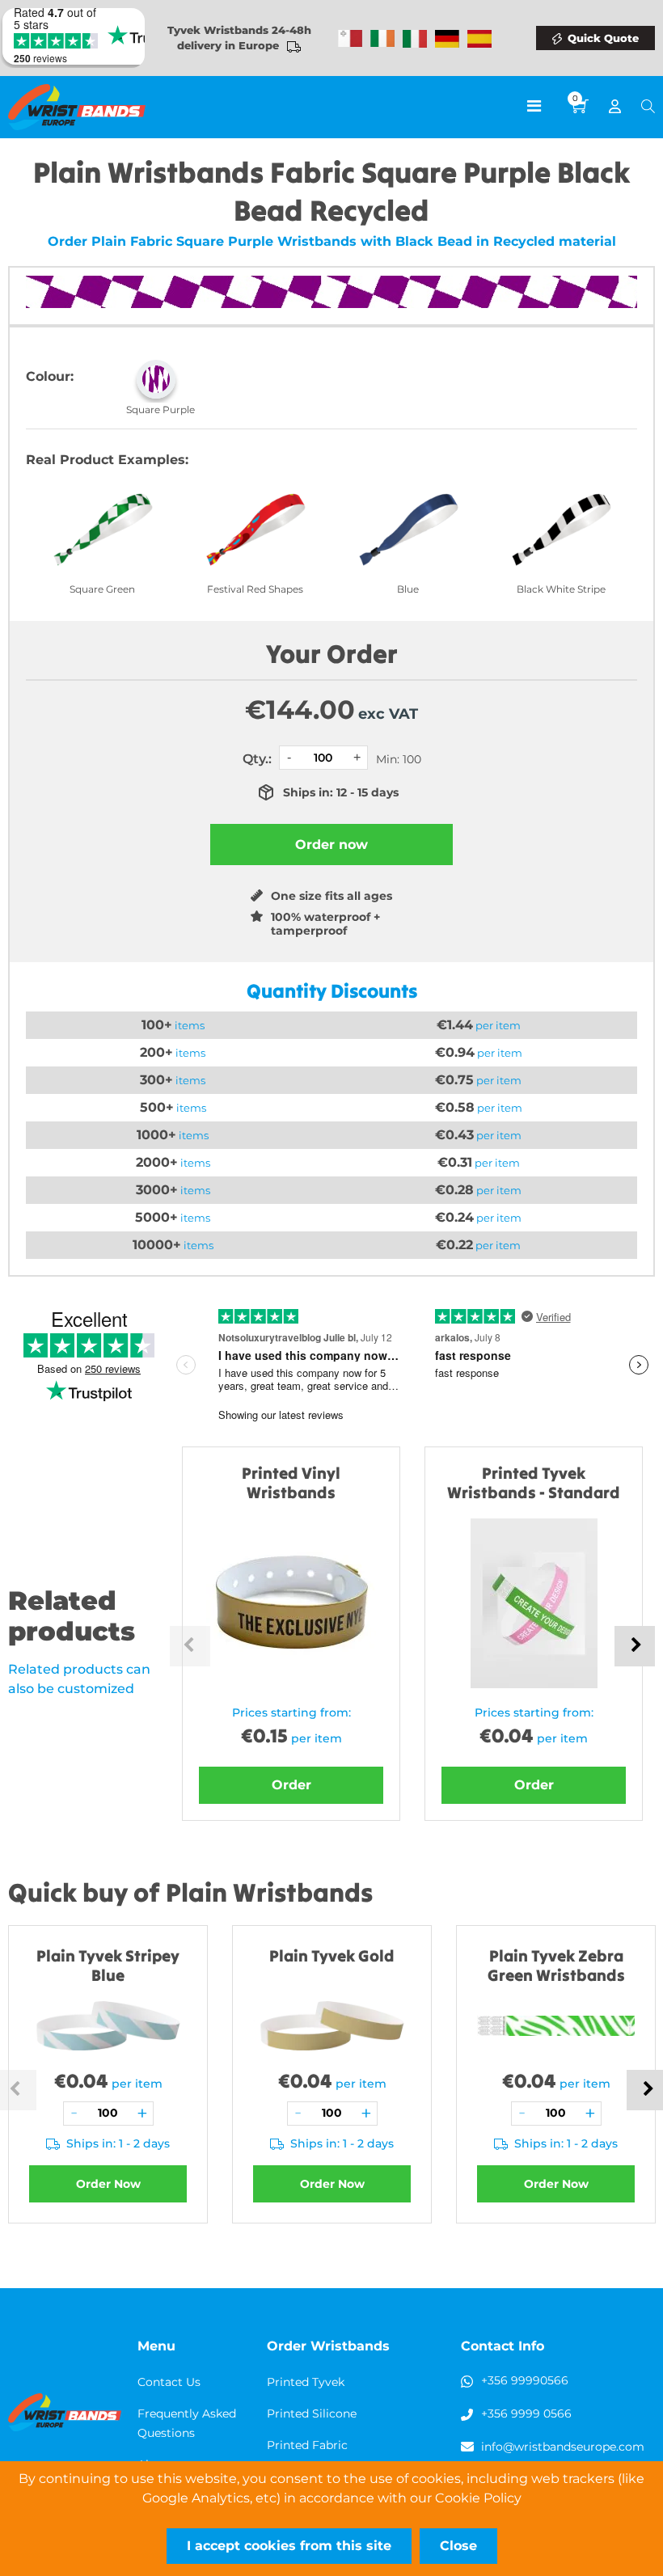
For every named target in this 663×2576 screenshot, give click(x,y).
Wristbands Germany (447, 39)
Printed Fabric (307, 2445)
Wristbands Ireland (382, 39)
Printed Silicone (312, 2413)
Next (635, 1646)
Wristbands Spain (479, 39)
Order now (331, 845)
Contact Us (169, 2382)
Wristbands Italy (415, 39)
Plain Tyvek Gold (332, 1955)
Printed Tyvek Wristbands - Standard (534, 1482)
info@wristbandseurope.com (563, 2447)
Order (291, 1785)
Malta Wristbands (350, 39)
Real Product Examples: (107, 460)
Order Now (108, 2184)
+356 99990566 (525, 2380)
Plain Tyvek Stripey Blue (108, 1965)
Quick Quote (603, 38)
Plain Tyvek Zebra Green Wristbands (556, 1965)
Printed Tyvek (306, 2382)
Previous (190, 1646)
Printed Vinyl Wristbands (291, 1482)
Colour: (50, 376)
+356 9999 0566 (526, 2413)
